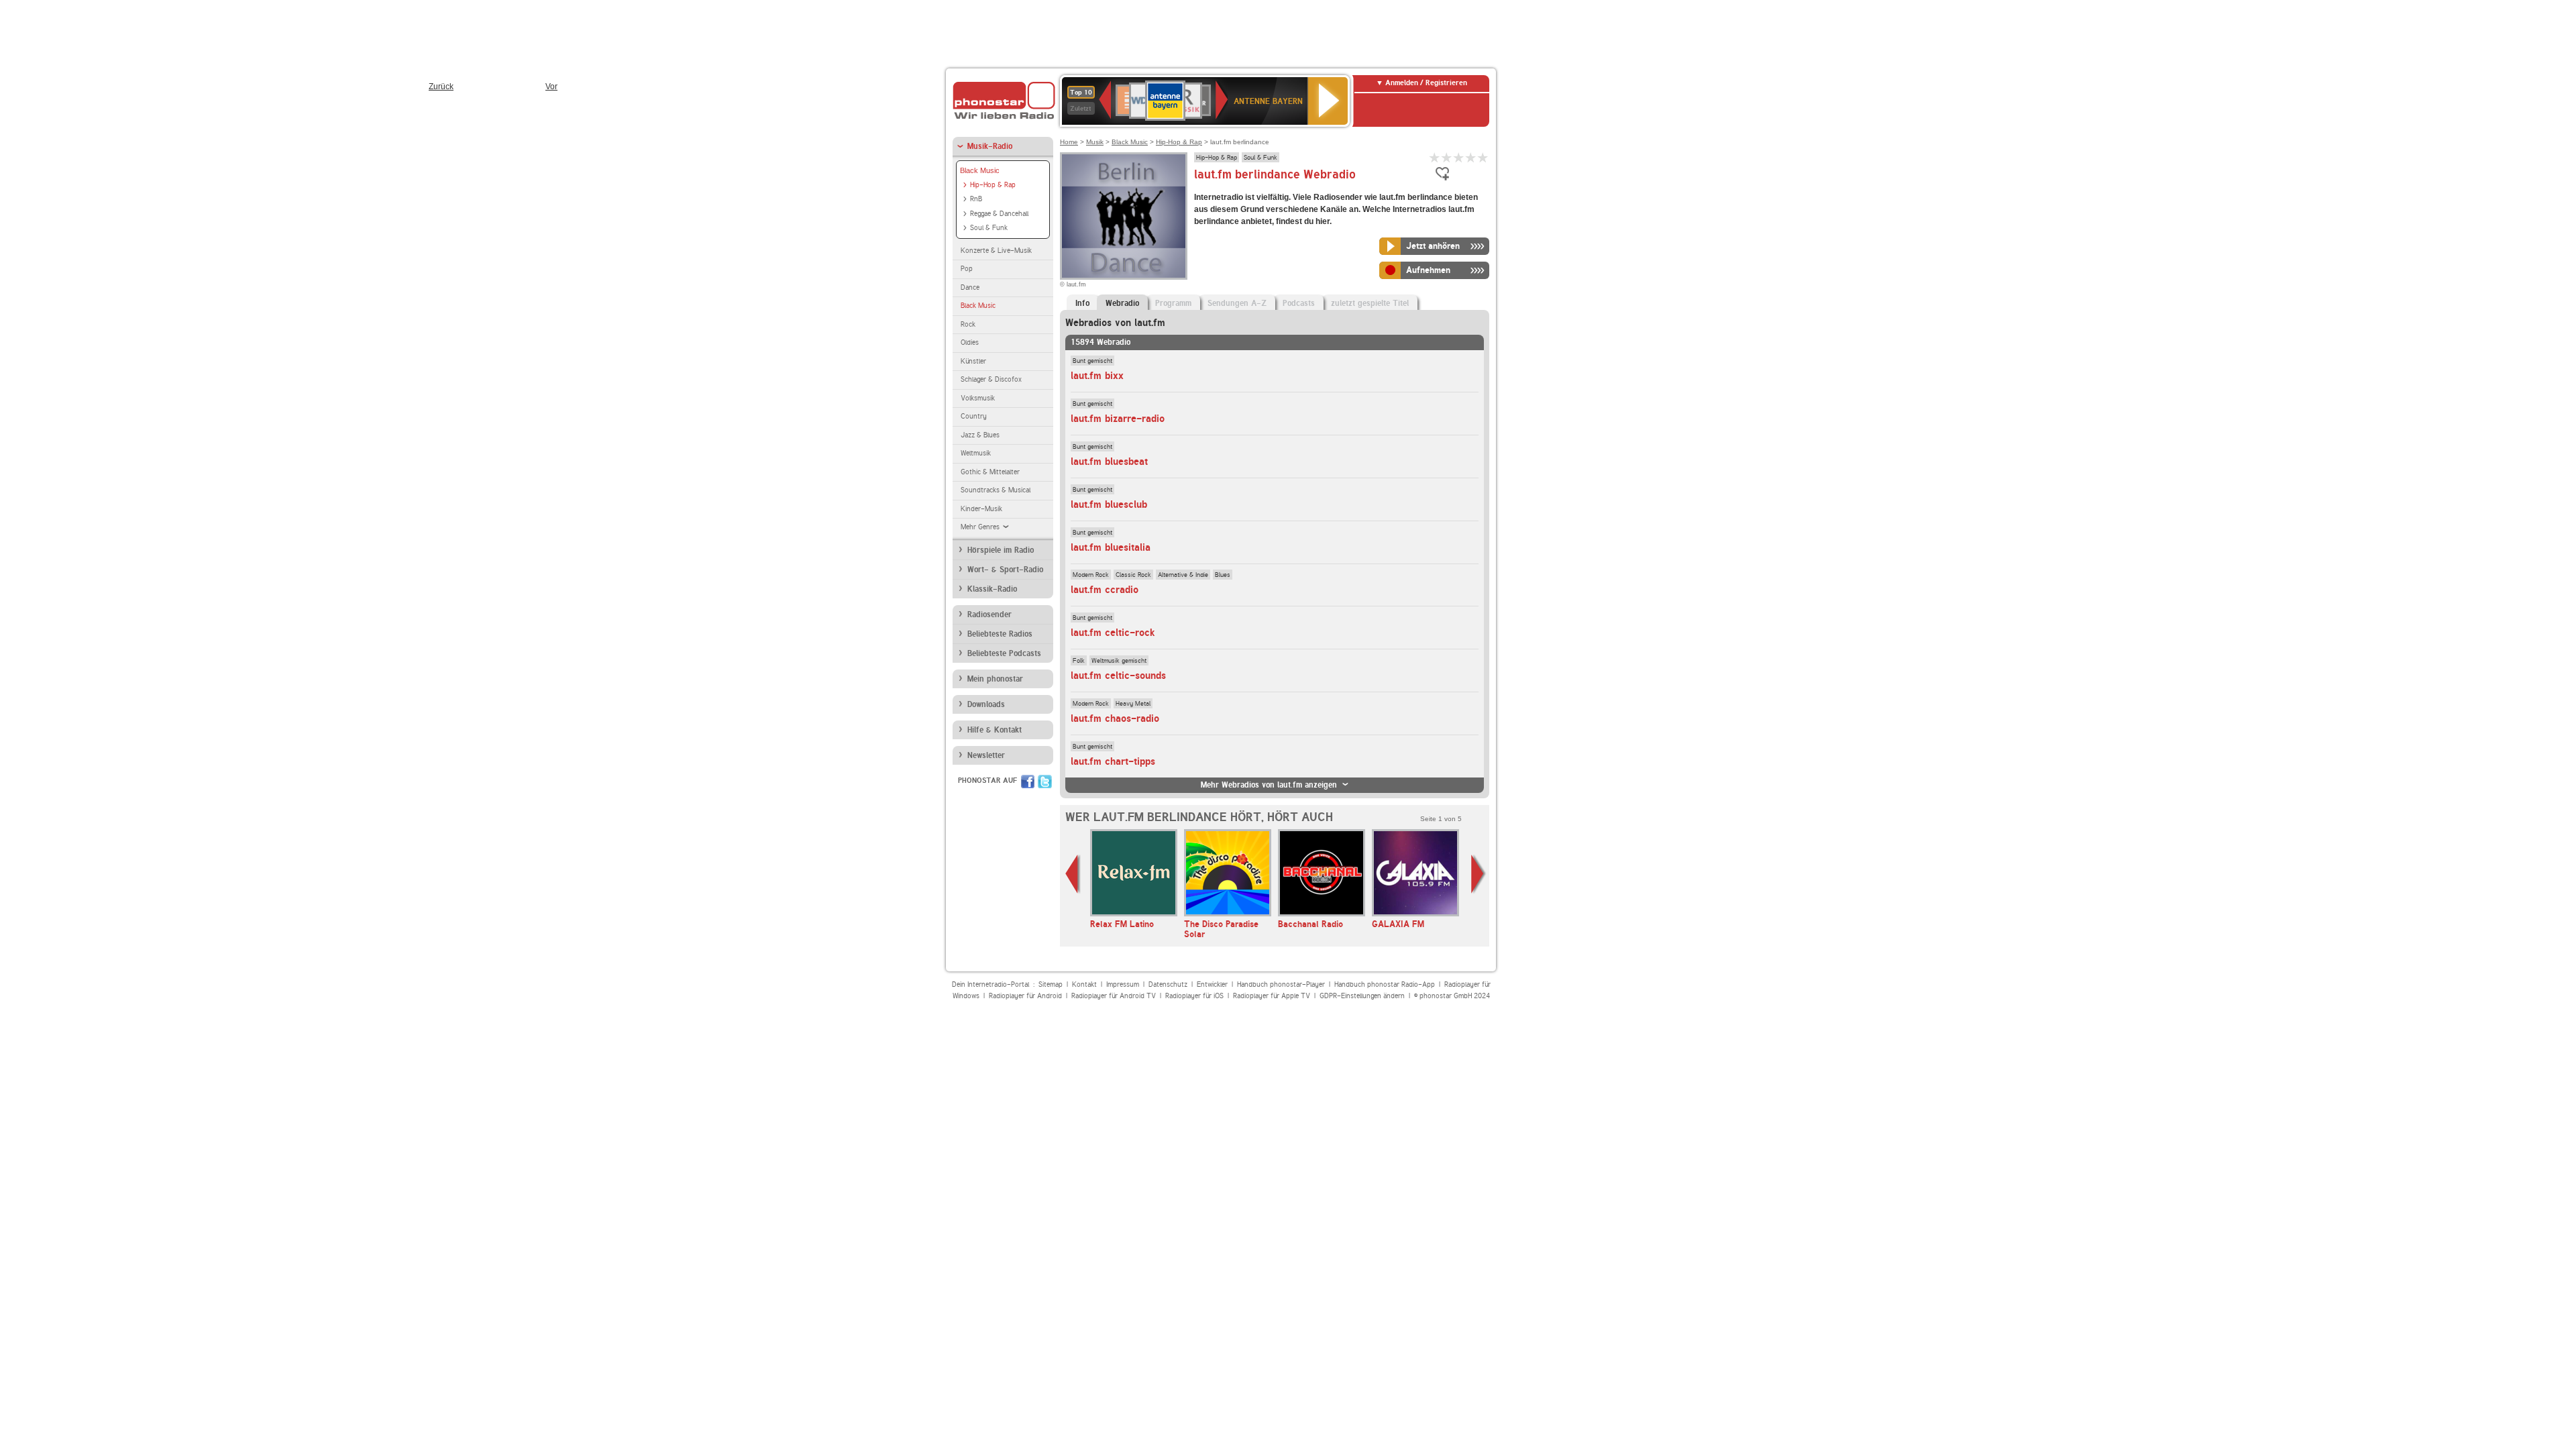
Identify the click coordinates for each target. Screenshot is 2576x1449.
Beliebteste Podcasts (1004, 653)
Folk (1079, 660)
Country (974, 416)
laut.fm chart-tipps (1113, 761)
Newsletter (986, 755)
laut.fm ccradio (1105, 590)
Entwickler (1212, 984)
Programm (1173, 303)
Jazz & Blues (980, 435)
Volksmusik (978, 398)
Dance (970, 287)
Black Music (980, 170)
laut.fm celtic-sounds (1118, 676)
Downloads (986, 704)
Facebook (1028, 782)
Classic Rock (1133, 574)
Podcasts (1299, 303)
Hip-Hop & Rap (993, 185)
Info (1082, 303)
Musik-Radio (990, 146)
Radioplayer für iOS (1194, 996)
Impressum (1123, 984)
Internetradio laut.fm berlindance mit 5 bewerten (1483, 157)
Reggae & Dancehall (999, 214)
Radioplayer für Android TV (1114, 996)
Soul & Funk (989, 228)
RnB (976, 199)
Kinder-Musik (981, 509)
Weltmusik (976, 453)
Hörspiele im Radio (1001, 550)
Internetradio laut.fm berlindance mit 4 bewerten (1471, 157)
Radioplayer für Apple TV (1272, 996)
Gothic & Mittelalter (990, 472)
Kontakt (1084, 984)
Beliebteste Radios (1000, 634)
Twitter (1045, 782)
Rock (968, 324)
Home (1069, 142)
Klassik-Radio (992, 589)
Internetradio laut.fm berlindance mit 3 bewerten (1459, 157)
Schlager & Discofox (991, 379)
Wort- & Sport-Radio (1005, 570)
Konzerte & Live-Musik (996, 251)
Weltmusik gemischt (1119, 660)
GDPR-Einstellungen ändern (1362, 996)
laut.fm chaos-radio (1115, 718)
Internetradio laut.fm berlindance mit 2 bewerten (1447, 157)
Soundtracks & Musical (996, 490)
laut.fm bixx (1097, 376)
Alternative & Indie (1183, 574)
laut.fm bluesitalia (1111, 547)
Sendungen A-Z (1237, 303)
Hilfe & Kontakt (995, 730)
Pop (967, 269)
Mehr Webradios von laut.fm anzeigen (1269, 785)
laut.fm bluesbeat (1109, 462)
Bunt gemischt (1092, 360)
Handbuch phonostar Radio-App (1385, 984)
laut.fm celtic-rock (1113, 633)
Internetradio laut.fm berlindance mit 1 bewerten (1435, 157)
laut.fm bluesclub (1109, 504)
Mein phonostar (995, 679)
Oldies (970, 342)
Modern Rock (1091, 574)
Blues (1223, 574)
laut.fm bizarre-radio (1118, 419)
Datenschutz (1168, 984)
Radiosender (989, 614)
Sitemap (1051, 984)
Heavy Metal (1133, 703)
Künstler (973, 361)
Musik (1095, 142)
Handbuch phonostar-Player (1281, 984)
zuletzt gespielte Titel (1370, 303)
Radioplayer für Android (1025, 996)
